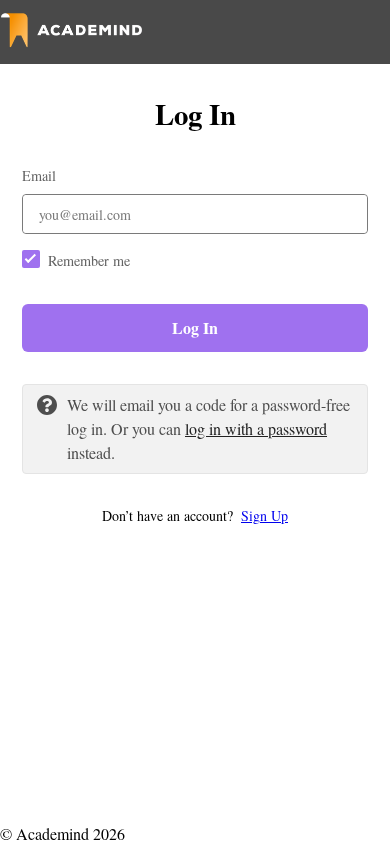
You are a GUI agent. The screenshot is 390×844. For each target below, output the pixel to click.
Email (39, 175)
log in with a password (256, 428)
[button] (195, 515)
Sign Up (264, 515)
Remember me (89, 260)
